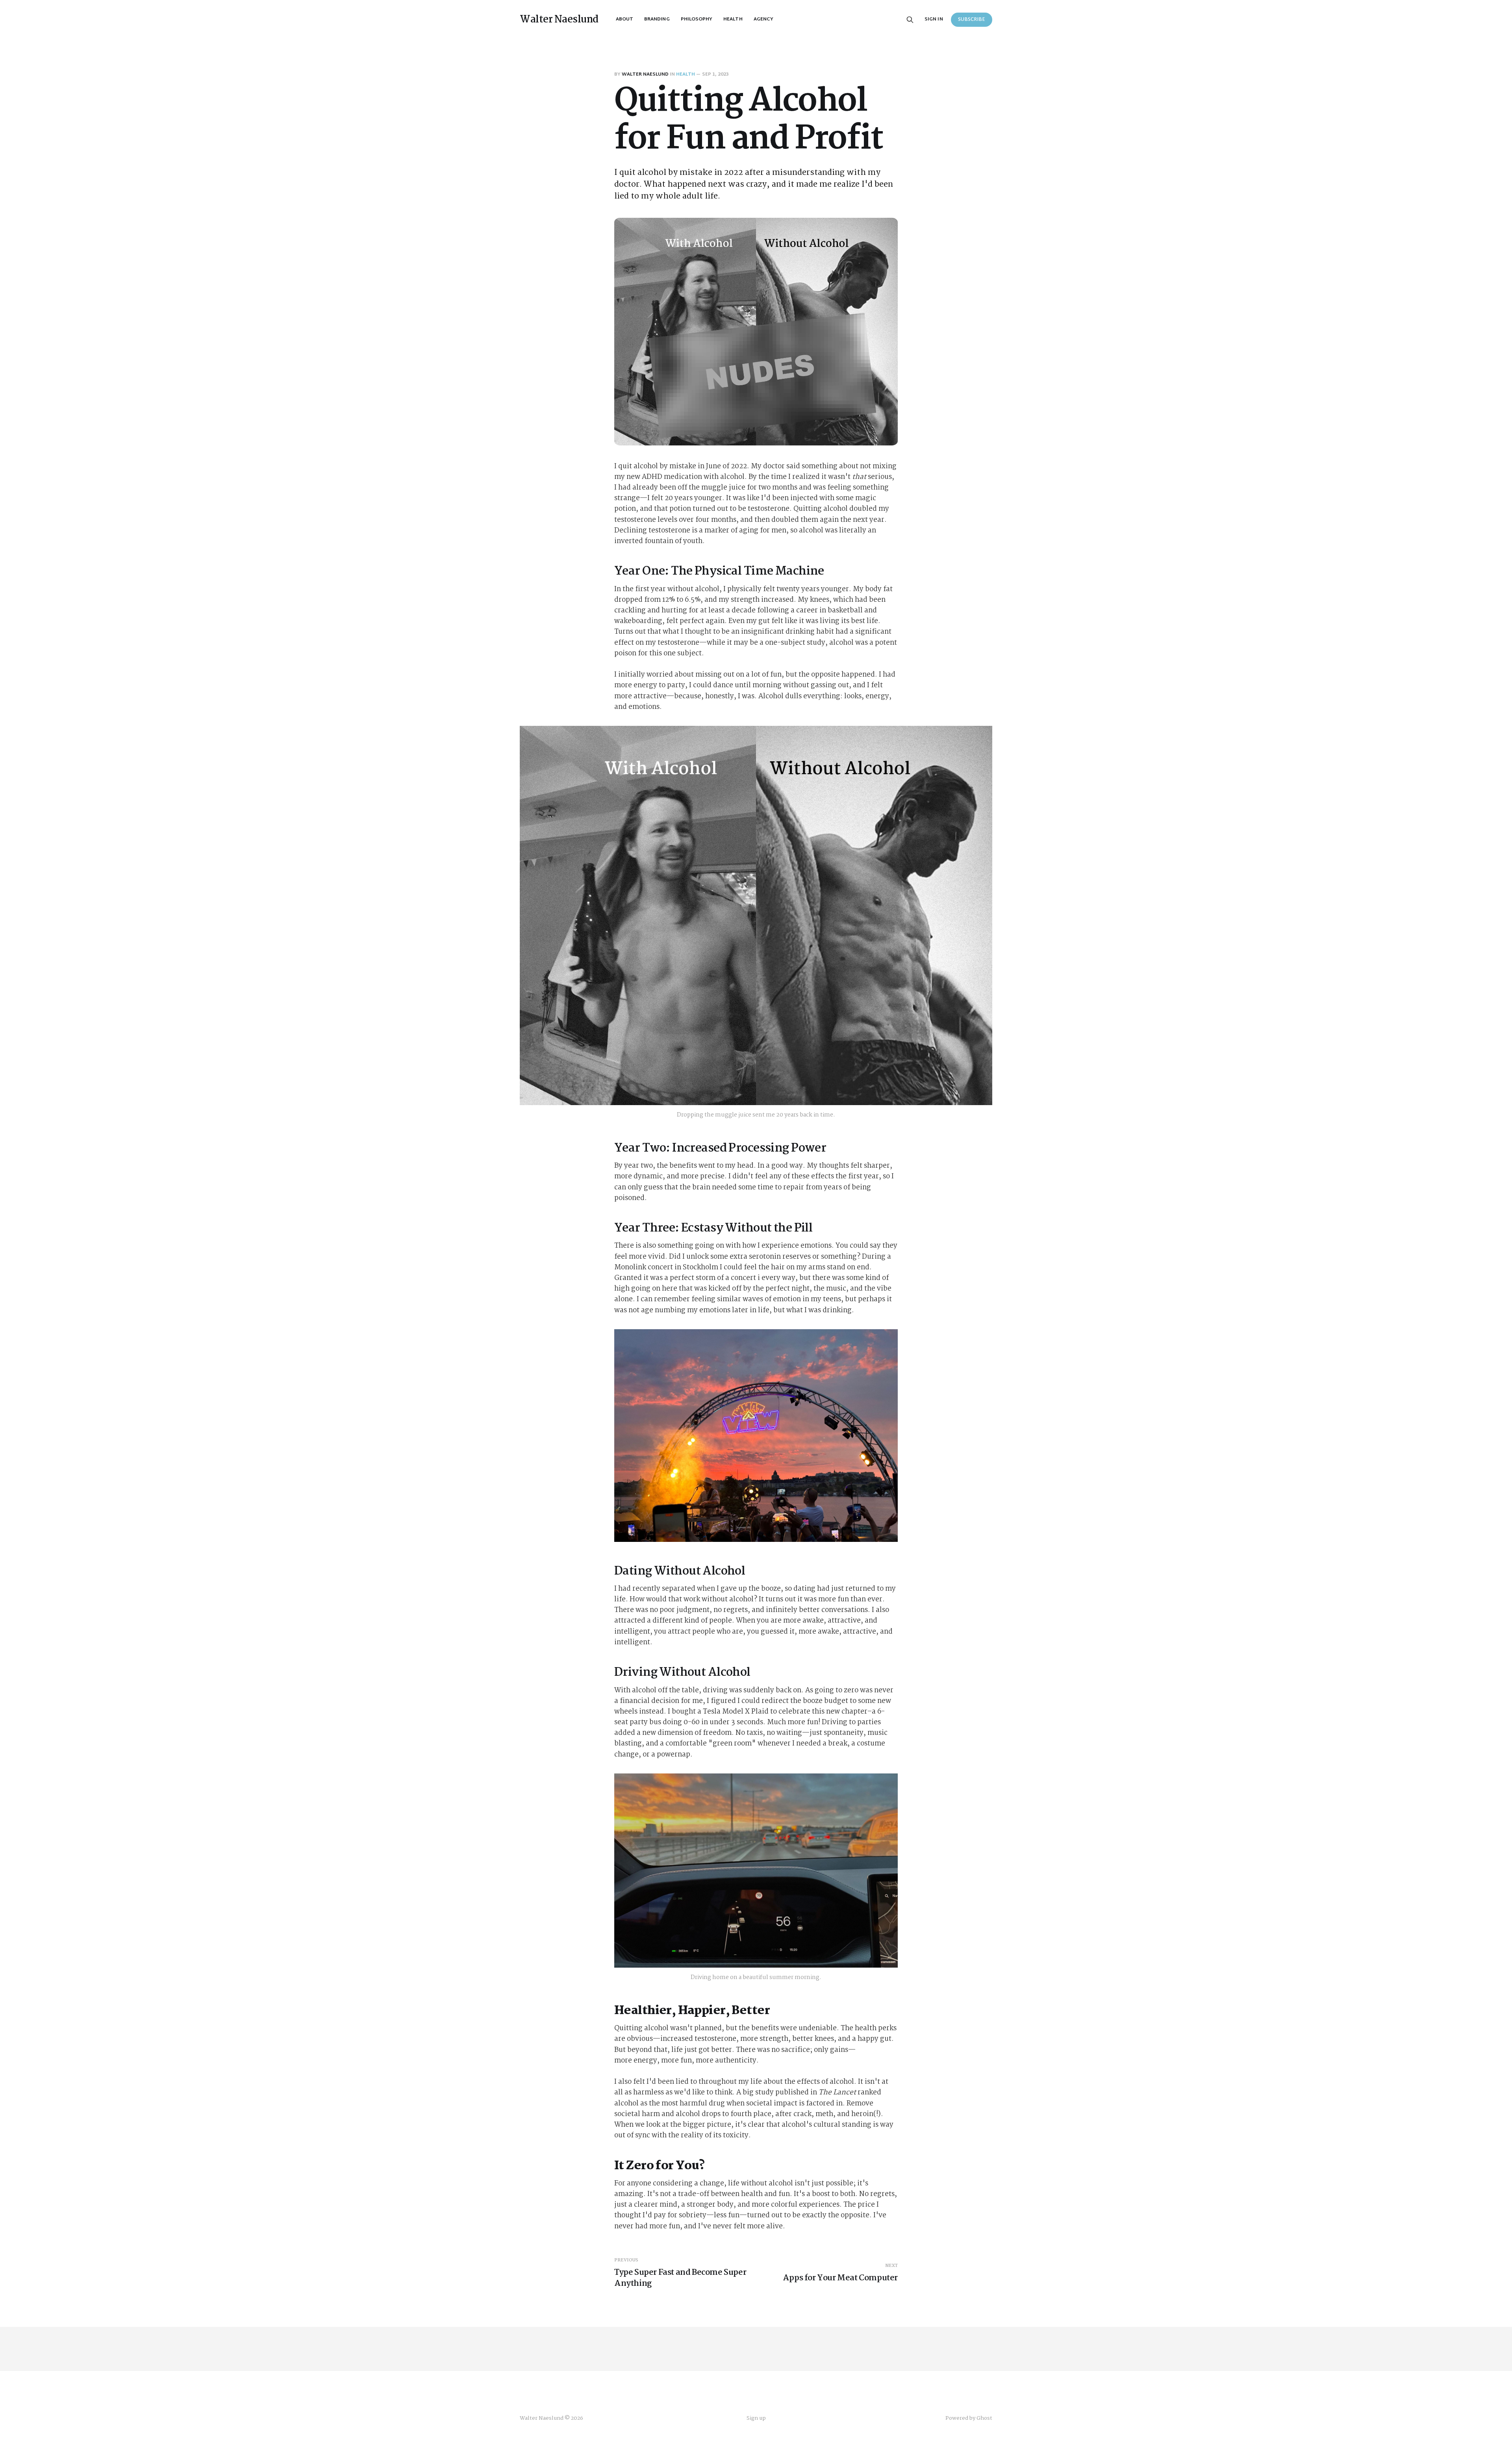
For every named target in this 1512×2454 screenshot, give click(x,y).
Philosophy (697, 19)
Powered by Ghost (969, 2418)
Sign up (756, 2418)
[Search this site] (910, 20)
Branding (657, 19)
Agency (763, 19)
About (624, 19)
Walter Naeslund (559, 20)
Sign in (934, 19)
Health (733, 19)
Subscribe (972, 20)
